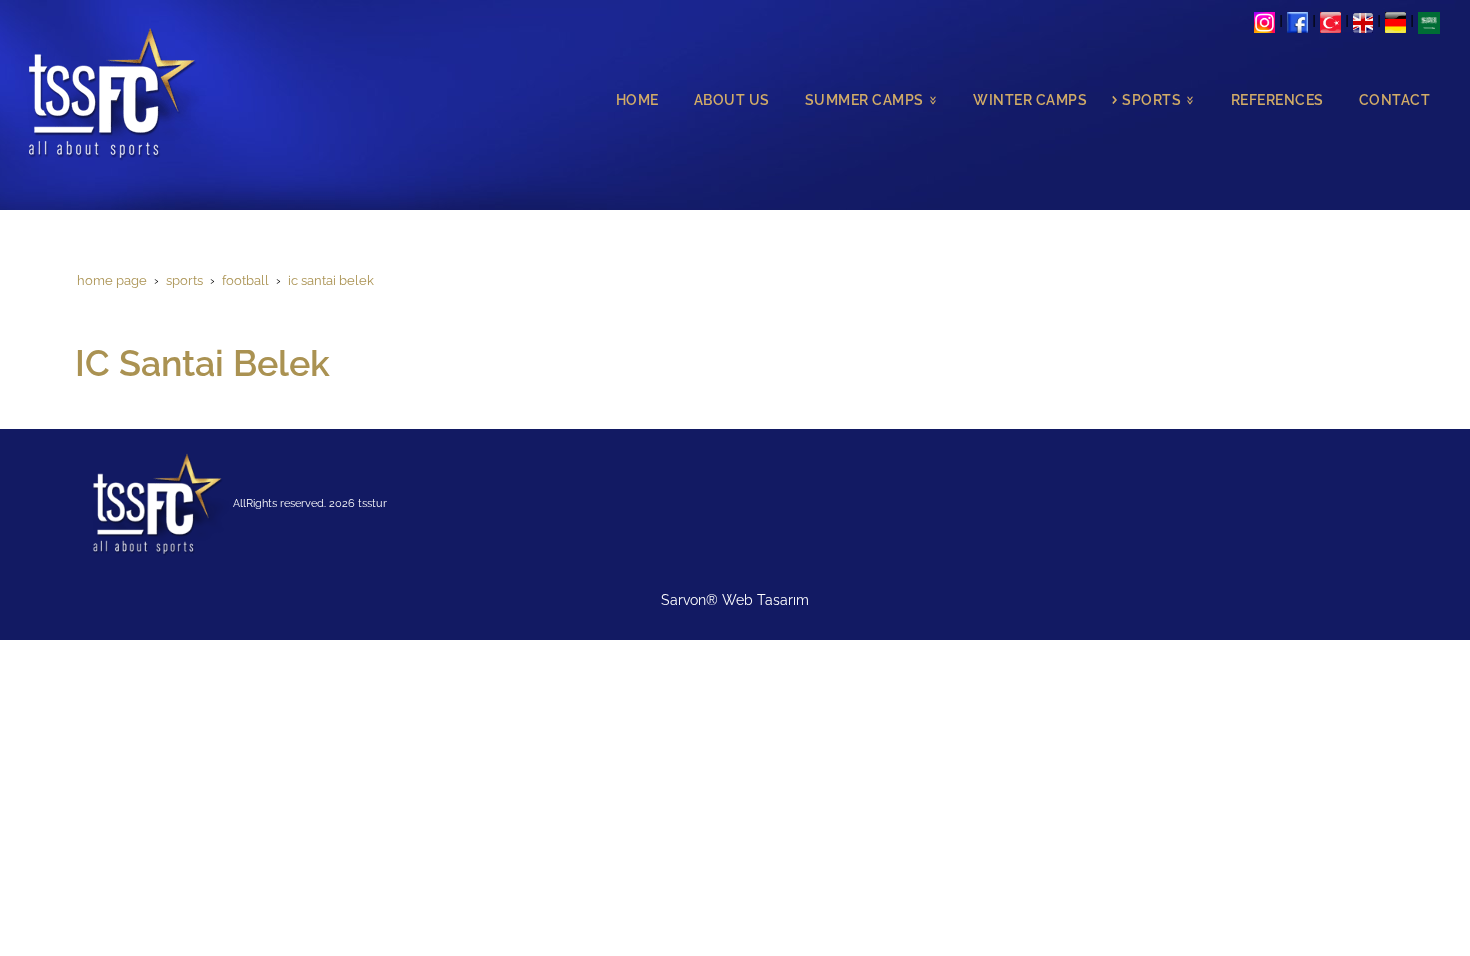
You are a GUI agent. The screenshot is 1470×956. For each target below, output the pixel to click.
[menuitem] (632, 100)
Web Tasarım (765, 600)
